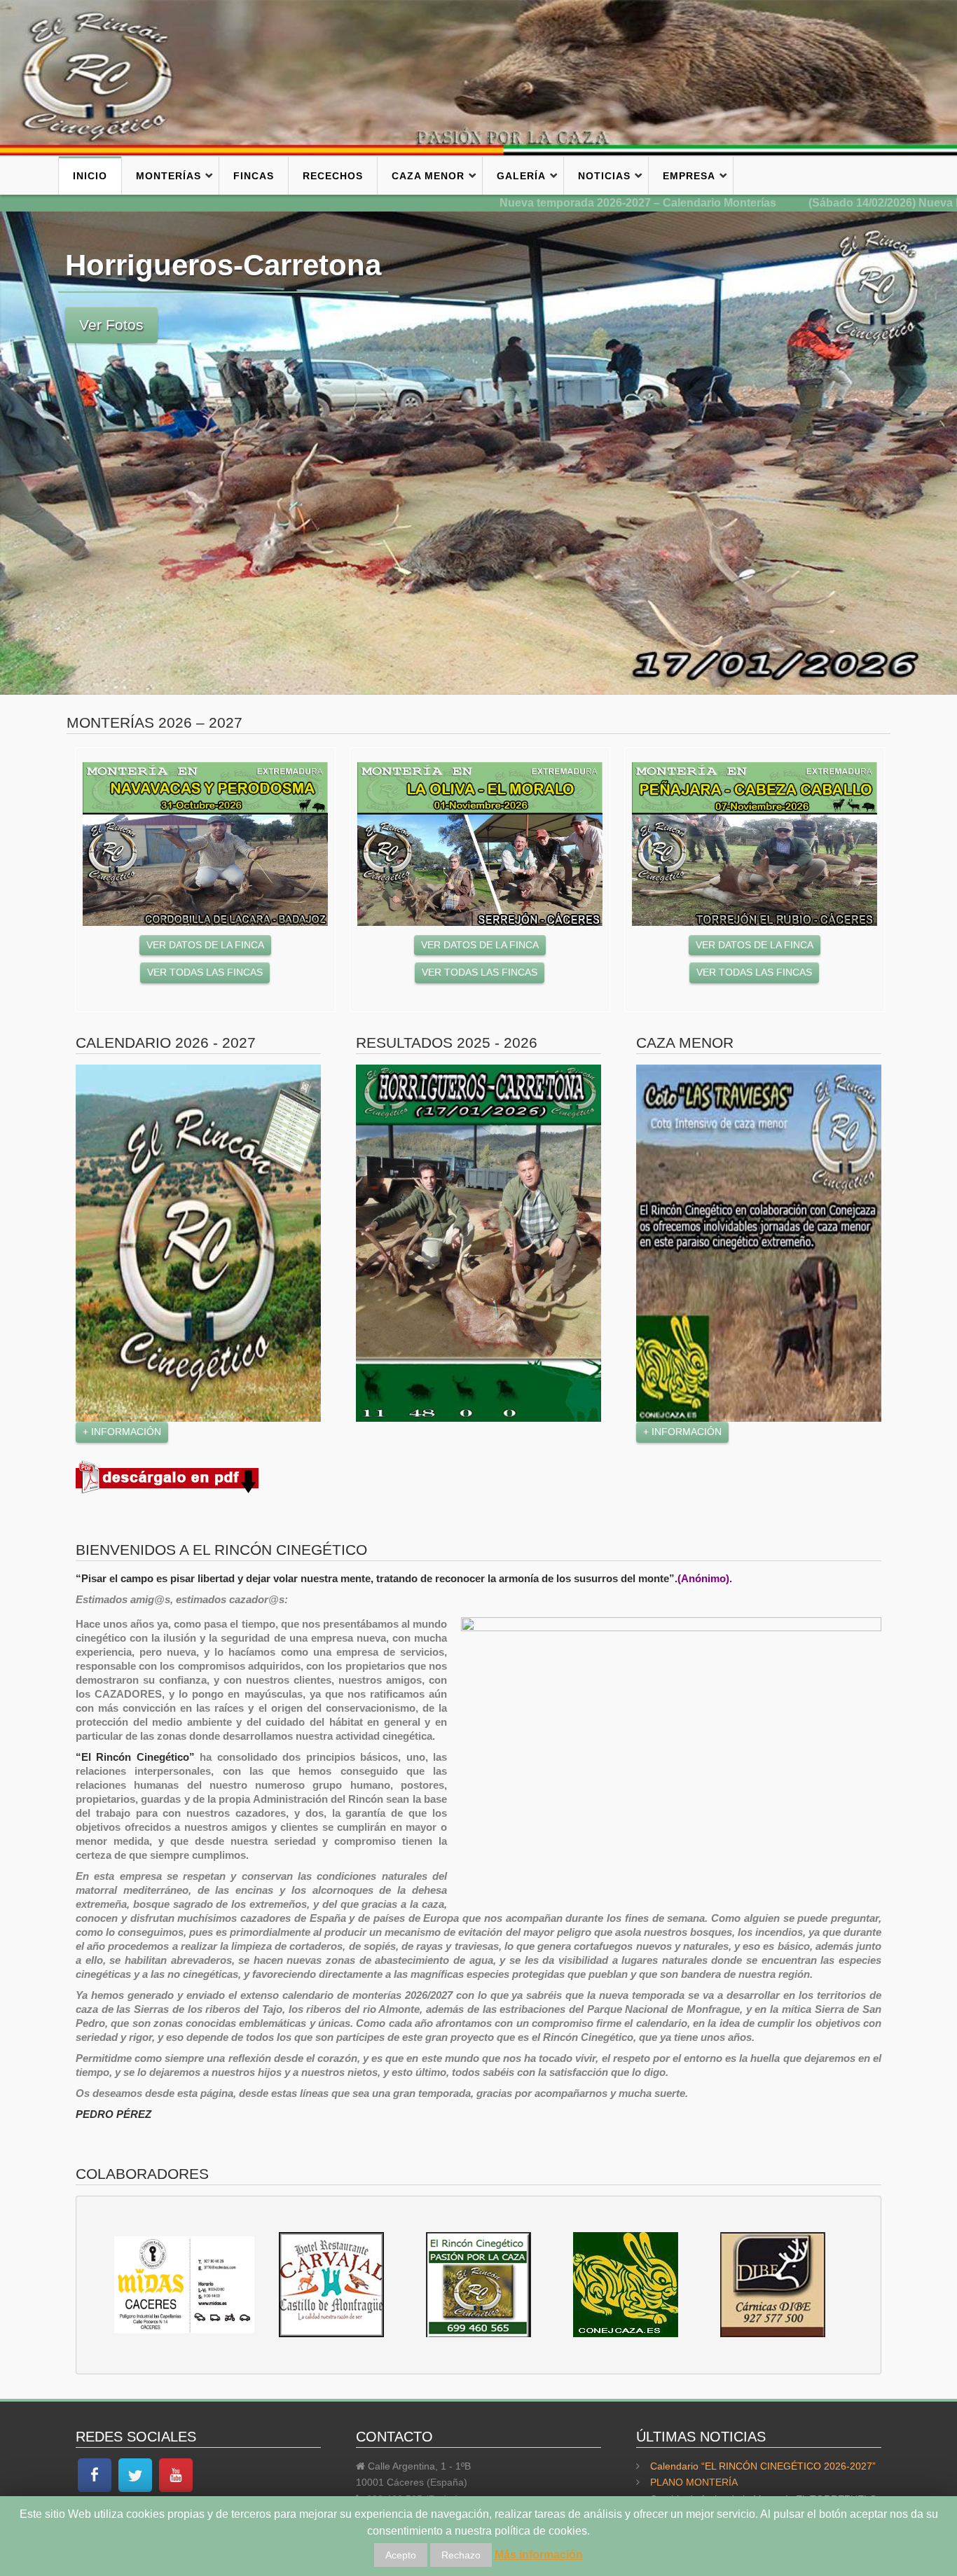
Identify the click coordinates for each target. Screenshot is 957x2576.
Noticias (604, 176)
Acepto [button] (401, 2555)
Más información (539, 2555)
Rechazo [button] (461, 2555)
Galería (521, 176)
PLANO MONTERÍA (694, 2482)
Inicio (90, 176)
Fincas (254, 176)
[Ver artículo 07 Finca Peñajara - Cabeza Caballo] (205, 844)
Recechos (333, 176)
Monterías (168, 176)
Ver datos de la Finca (205, 945)
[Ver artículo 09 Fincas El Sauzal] (755, 844)
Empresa (689, 176)
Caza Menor (428, 176)
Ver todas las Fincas (205, 972)
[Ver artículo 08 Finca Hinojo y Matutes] (480, 844)
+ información (122, 1432)
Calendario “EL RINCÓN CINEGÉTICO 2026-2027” (763, 2466)
